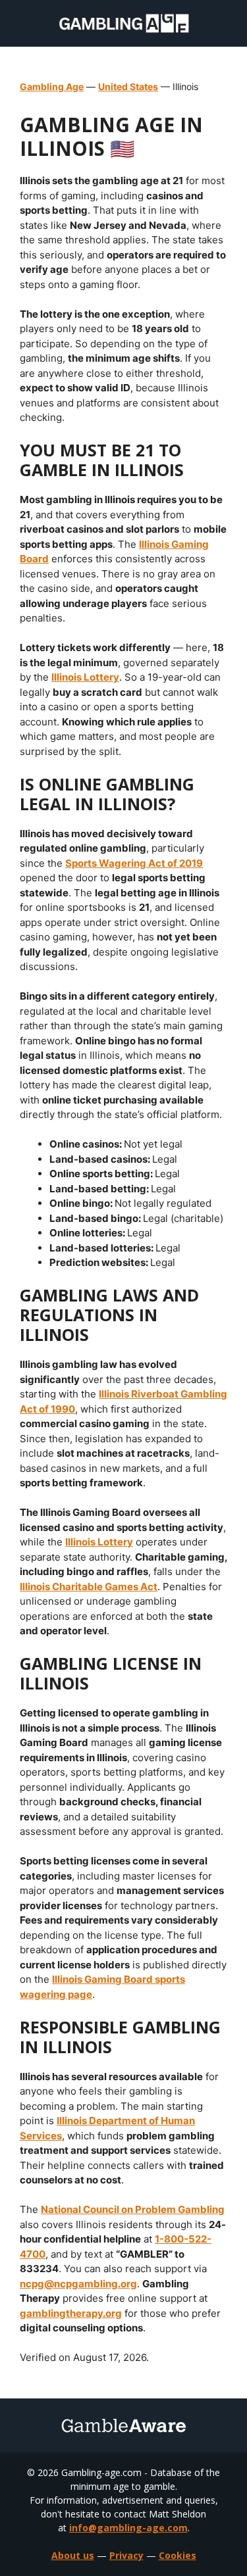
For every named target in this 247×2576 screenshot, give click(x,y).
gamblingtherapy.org (71, 2313)
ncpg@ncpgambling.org (78, 2284)
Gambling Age (52, 86)
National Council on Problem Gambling (133, 2209)
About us (73, 2555)
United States (128, 86)
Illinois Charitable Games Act (89, 1587)
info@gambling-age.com (128, 2528)
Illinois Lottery (85, 677)
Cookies (178, 2555)
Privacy (126, 2555)
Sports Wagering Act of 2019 (134, 863)
